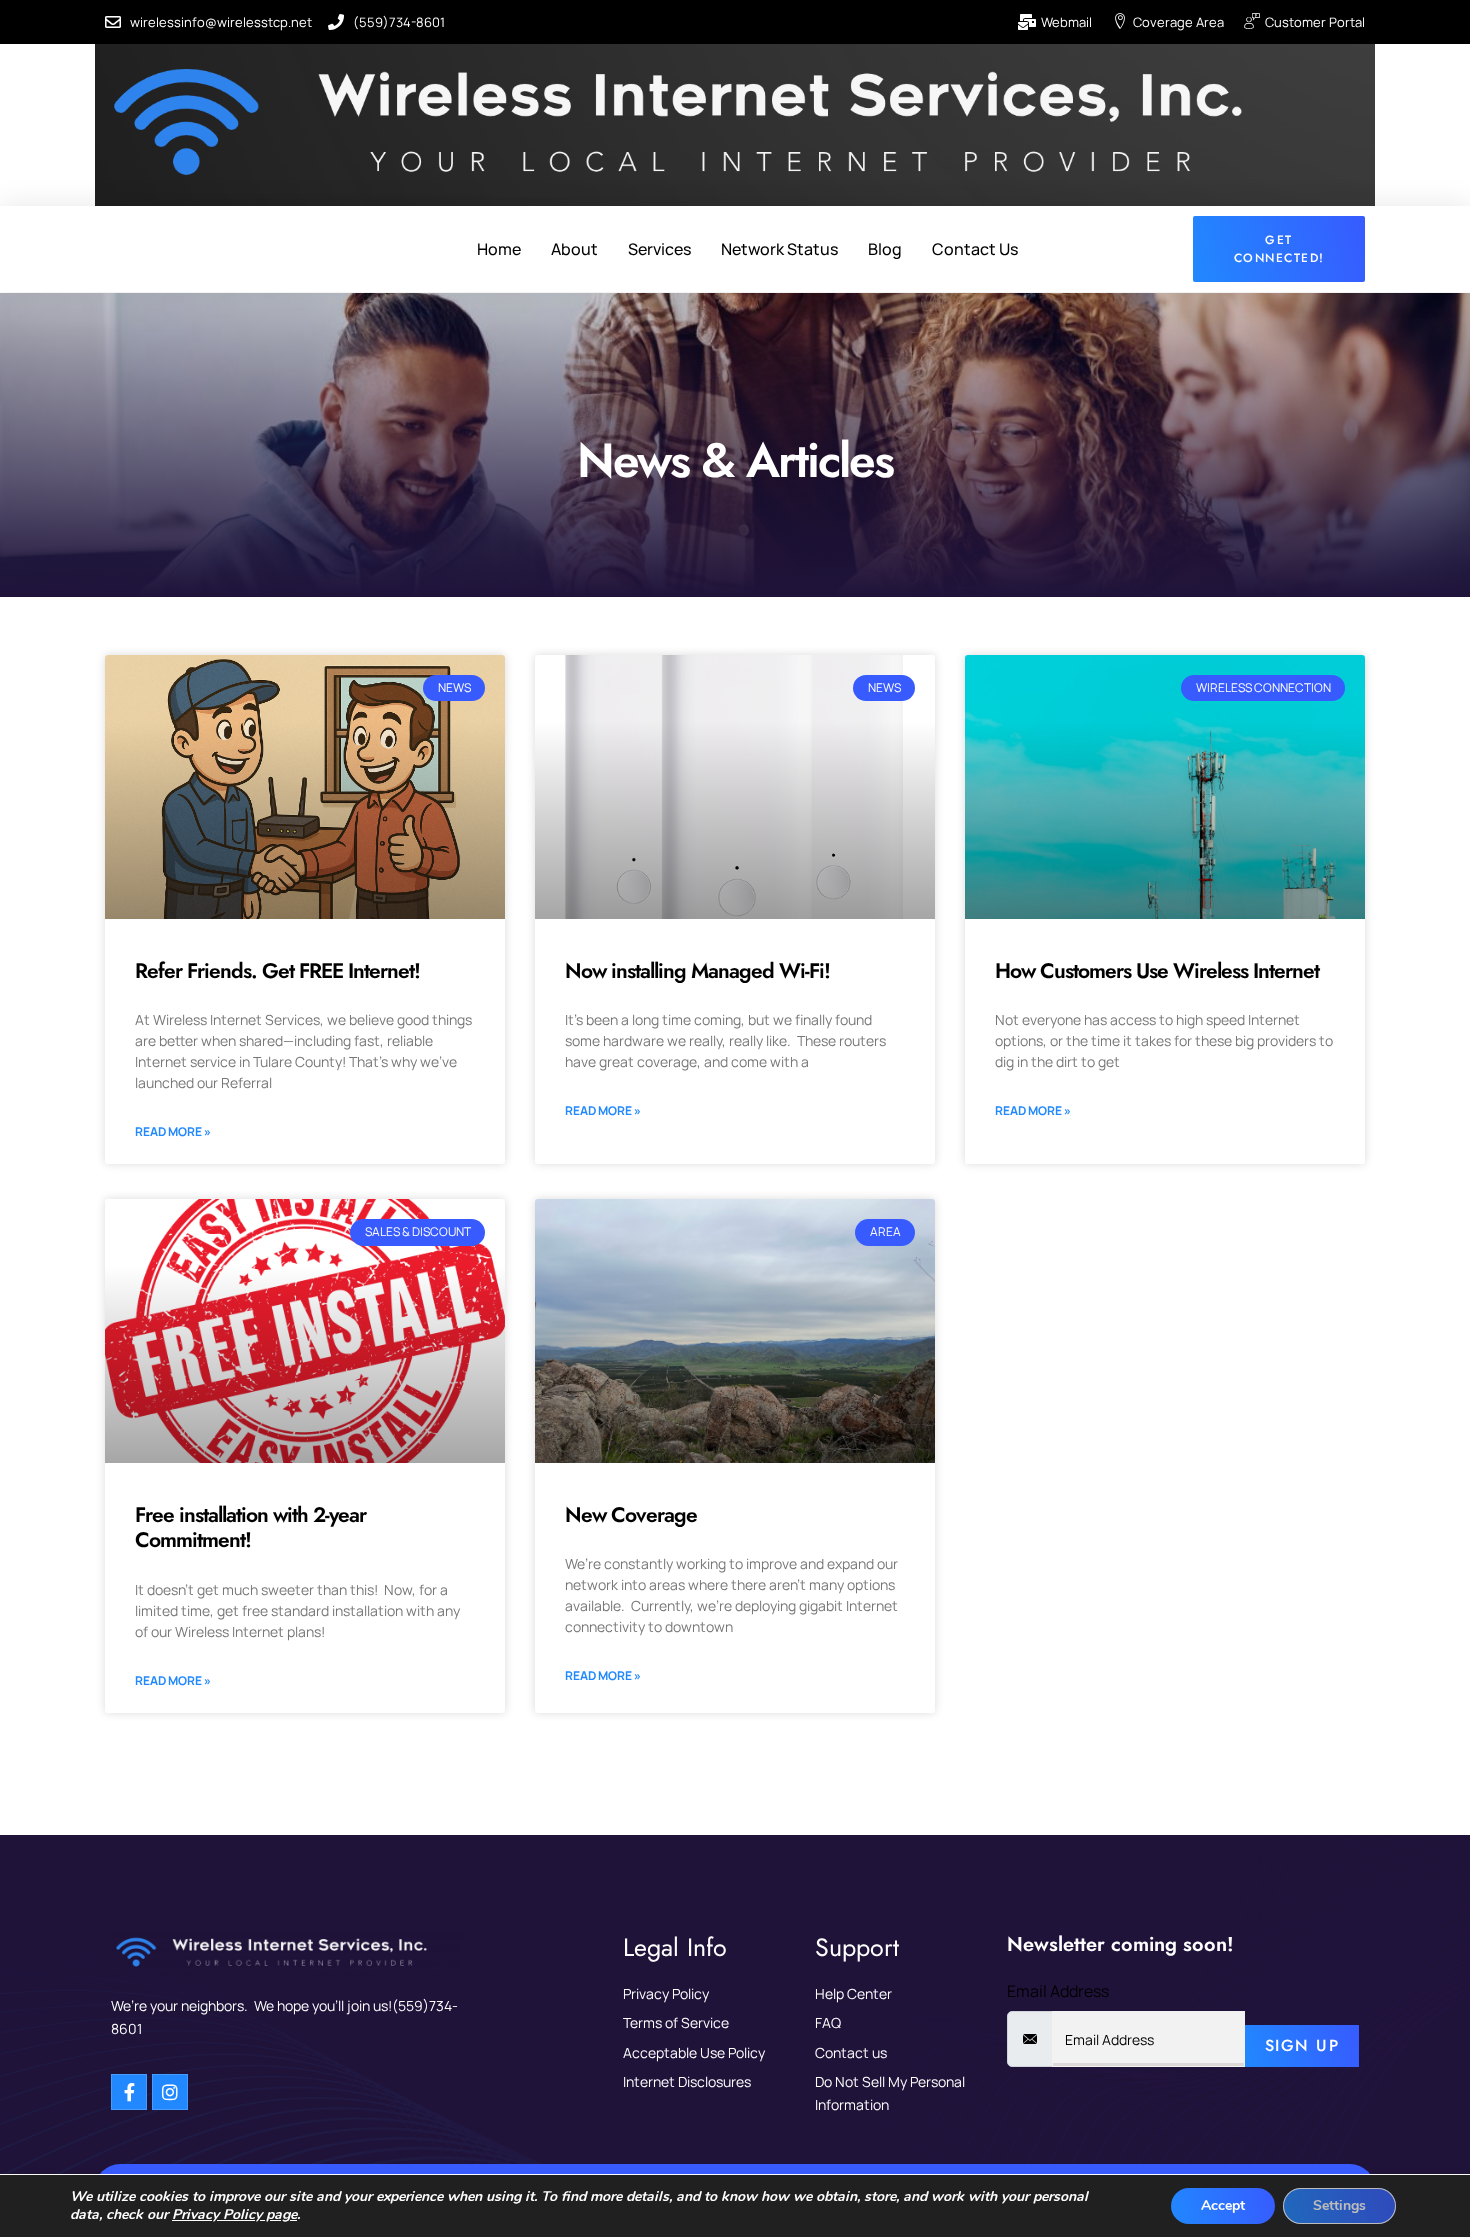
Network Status (779, 249)
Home (499, 249)
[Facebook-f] (129, 2092)
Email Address (1058, 1991)
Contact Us (975, 249)
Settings (1339, 2205)
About (574, 249)
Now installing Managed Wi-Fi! (697, 971)
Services (659, 249)
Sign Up (1302, 2045)
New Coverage (631, 1515)
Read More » (173, 1131)
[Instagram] (170, 2092)
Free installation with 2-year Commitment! (250, 1527)
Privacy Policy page (234, 2214)
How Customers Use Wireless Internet (1157, 971)
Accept (1223, 2205)
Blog (885, 249)
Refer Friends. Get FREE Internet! (277, 971)
